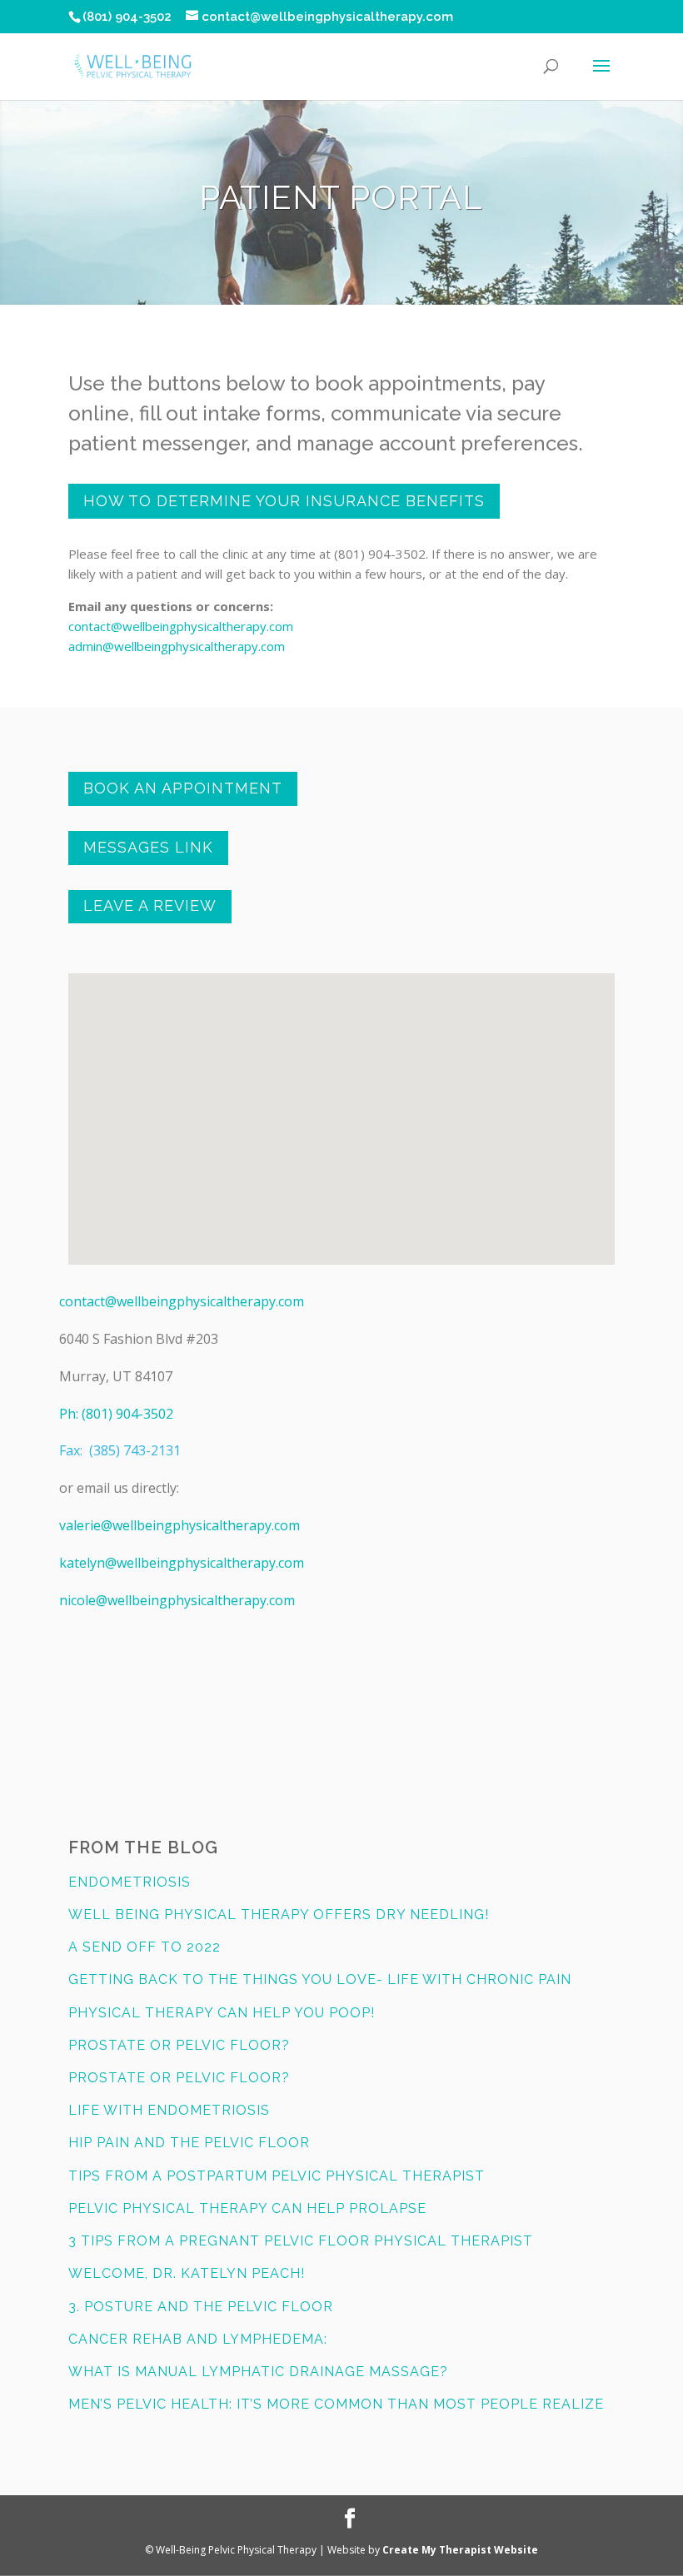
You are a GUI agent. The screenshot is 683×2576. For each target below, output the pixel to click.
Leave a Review (150, 905)
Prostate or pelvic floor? (179, 2045)
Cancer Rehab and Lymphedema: (198, 2339)
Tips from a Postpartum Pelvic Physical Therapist (277, 2176)
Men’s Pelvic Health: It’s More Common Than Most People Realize (336, 2404)
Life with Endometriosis (169, 2110)
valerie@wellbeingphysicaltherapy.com (179, 1525)
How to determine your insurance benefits (284, 501)
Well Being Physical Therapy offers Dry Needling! (279, 1915)
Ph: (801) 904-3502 (116, 1414)
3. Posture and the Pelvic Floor (201, 2307)
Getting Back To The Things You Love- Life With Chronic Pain (320, 1979)
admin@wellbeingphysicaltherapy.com (177, 646)
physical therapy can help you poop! (222, 2013)
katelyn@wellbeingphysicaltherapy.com (182, 1563)
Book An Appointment (183, 788)
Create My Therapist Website (460, 2550)
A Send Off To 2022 (145, 1947)
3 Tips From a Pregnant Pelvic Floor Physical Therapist (301, 2241)
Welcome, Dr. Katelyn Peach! (187, 2273)
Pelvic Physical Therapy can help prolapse (247, 2208)
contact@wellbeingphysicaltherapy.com (181, 626)
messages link (148, 847)
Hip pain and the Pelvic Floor (189, 2143)
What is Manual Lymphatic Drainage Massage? (258, 2372)
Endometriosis (130, 1882)
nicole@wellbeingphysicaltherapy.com (177, 1600)
